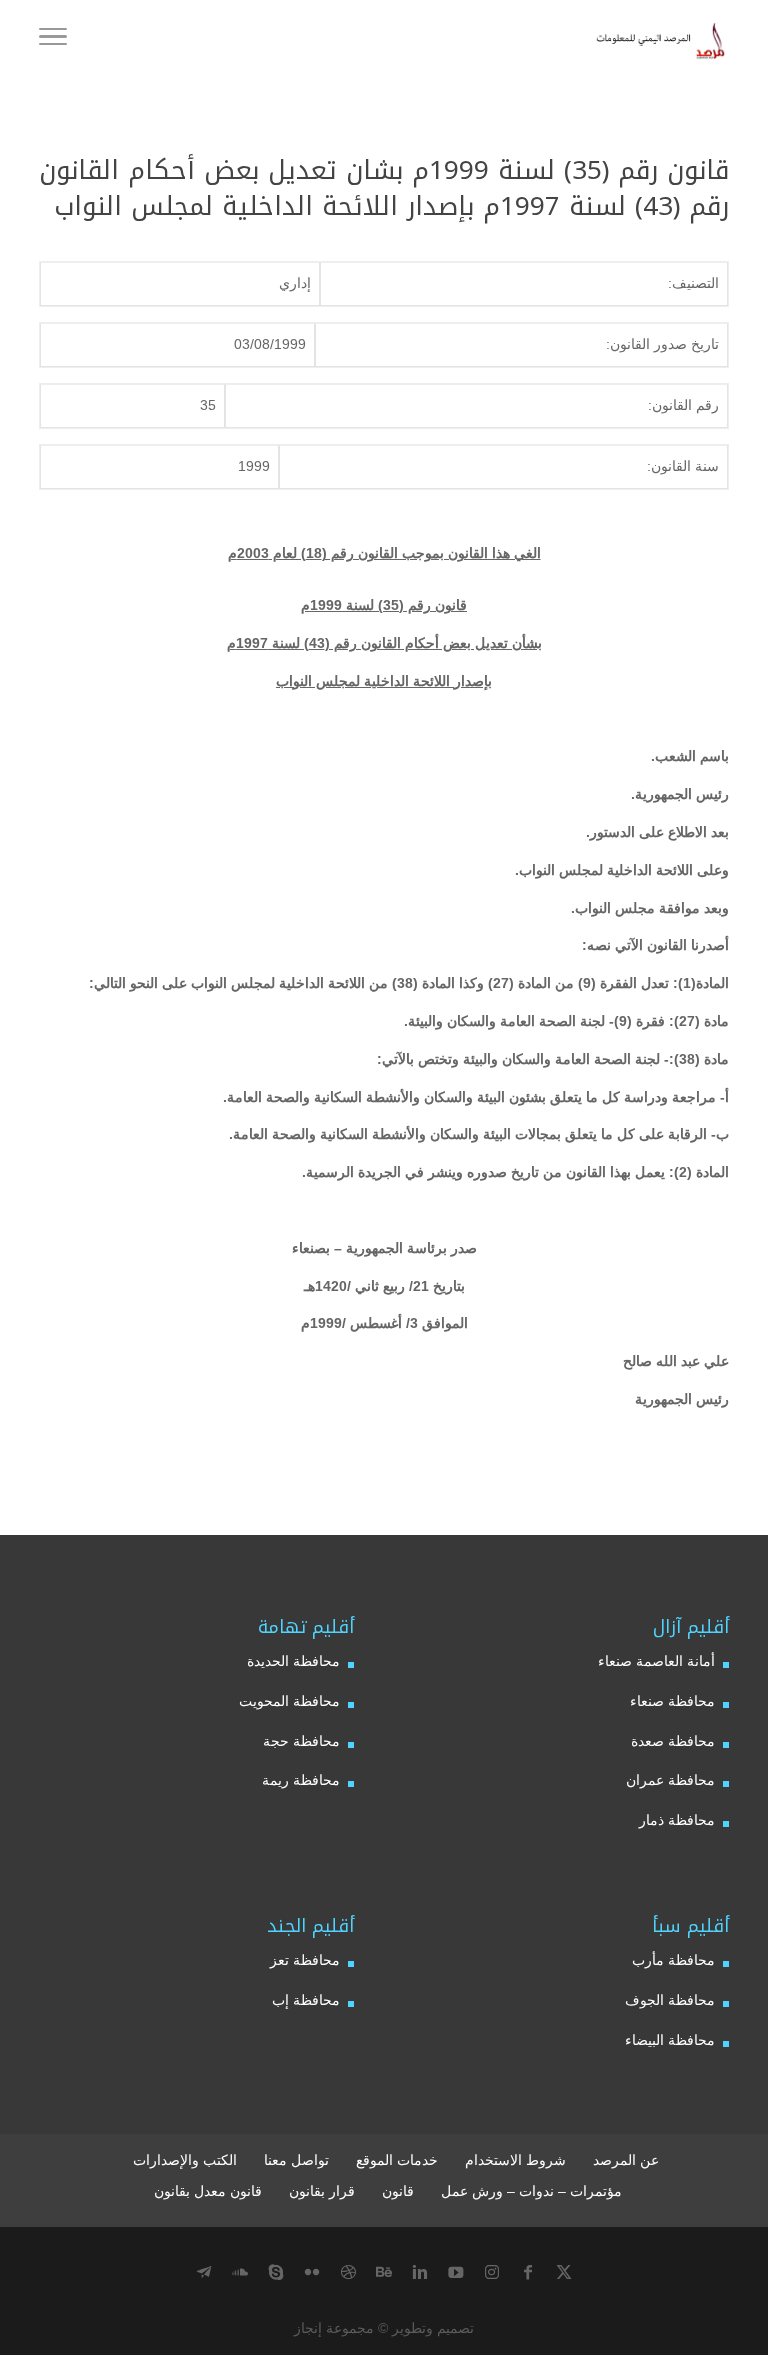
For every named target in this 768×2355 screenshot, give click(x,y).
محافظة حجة (301, 1741)
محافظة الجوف (670, 2000)
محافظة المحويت (289, 1701)
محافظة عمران (670, 1780)
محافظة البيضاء (670, 2040)
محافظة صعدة (673, 1741)
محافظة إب (306, 2000)
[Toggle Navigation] (53, 40)
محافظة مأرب (673, 1960)
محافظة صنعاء (672, 1701)
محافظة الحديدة (293, 1661)
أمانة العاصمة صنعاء (656, 1661)
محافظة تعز (305, 1960)
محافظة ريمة (301, 1780)
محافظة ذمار (677, 1820)
